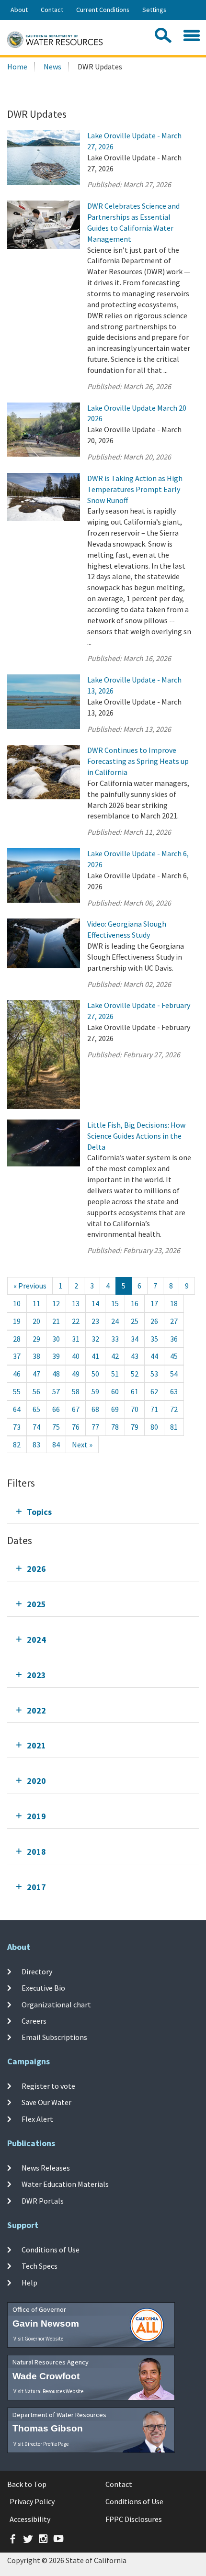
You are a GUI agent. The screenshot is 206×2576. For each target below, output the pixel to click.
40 (76, 1356)
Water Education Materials (65, 2184)
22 (76, 1321)
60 (115, 1391)
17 (154, 1303)
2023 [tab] (36, 1675)
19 (17, 1321)
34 (135, 1339)
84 (56, 1445)
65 (36, 1409)
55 (17, 1391)
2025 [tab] (36, 1604)
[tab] (103, 1512)
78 (115, 1427)
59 (95, 1391)
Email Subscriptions (54, 2037)
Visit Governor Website (38, 2339)
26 (154, 1321)
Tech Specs (40, 2266)
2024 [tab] (36, 1640)
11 (36, 1303)
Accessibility (30, 2519)
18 (174, 1303)
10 (17, 1303)
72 (174, 1409)
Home (17, 67)
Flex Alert (37, 2118)
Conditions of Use (51, 2250)
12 (56, 1303)
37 (17, 1356)
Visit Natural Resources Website (48, 2391)
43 (135, 1356)
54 (174, 1374)
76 (76, 1427)
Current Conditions (103, 10)
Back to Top (27, 2484)
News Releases (46, 2168)
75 (56, 1427)
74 (36, 1427)
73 (17, 1427)
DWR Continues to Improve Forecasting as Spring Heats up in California (138, 761)
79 (135, 1427)
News (52, 67)
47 (36, 1374)
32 (95, 1339)
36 (174, 1339)
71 (154, 1409)
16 (135, 1303)
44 (154, 1356)
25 (135, 1321)
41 (95, 1356)
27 (174, 1321)
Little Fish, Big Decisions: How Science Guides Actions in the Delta (136, 1136)
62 (154, 1391)
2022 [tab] (36, 1710)
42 (115, 1356)
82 (17, 1445)
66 (56, 1409)
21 (56, 1321)
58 (76, 1391)
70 (135, 1409)
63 (174, 1391)
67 (76, 1409)
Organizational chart (56, 2005)
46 (17, 1374)
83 (36, 1445)
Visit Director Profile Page (41, 2444)
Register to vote (48, 2086)
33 (115, 1339)
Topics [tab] (39, 1512)
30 (56, 1339)
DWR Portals (43, 2200)
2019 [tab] (36, 1816)
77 (95, 1427)
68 (95, 1409)
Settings (154, 10)
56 (36, 1391)
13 (76, 1303)
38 (36, 1356)
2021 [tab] (36, 1745)
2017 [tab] (36, 1887)
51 (115, 1374)
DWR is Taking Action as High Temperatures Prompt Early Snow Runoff (135, 489)
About (19, 10)
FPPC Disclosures (134, 2519)
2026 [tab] (36, 1569)
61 (135, 1391)
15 (115, 1303)
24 (115, 1321)
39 (56, 1356)
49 (76, 1374)
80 (154, 1427)
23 (95, 1321)
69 (115, 1409)
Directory (37, 1971)
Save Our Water (46, 2102)
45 (174, 1356)
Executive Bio (43, 1988)
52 (135, 1374)
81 (174, 1427)
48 (56, 1374)
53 (154, 1374)
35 (154, 1339)
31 (76, 1339)
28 (17, 1339)
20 (36, 1321)
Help (29, 2282)
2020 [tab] (36, 1781)
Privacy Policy (32, 2501)
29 (36, 1339)
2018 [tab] (36, 1852)
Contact (52, 10)
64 (17, 1409)
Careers (34, 2021)
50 (95, 1374)
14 (95, 1303)
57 (56, 1391)
